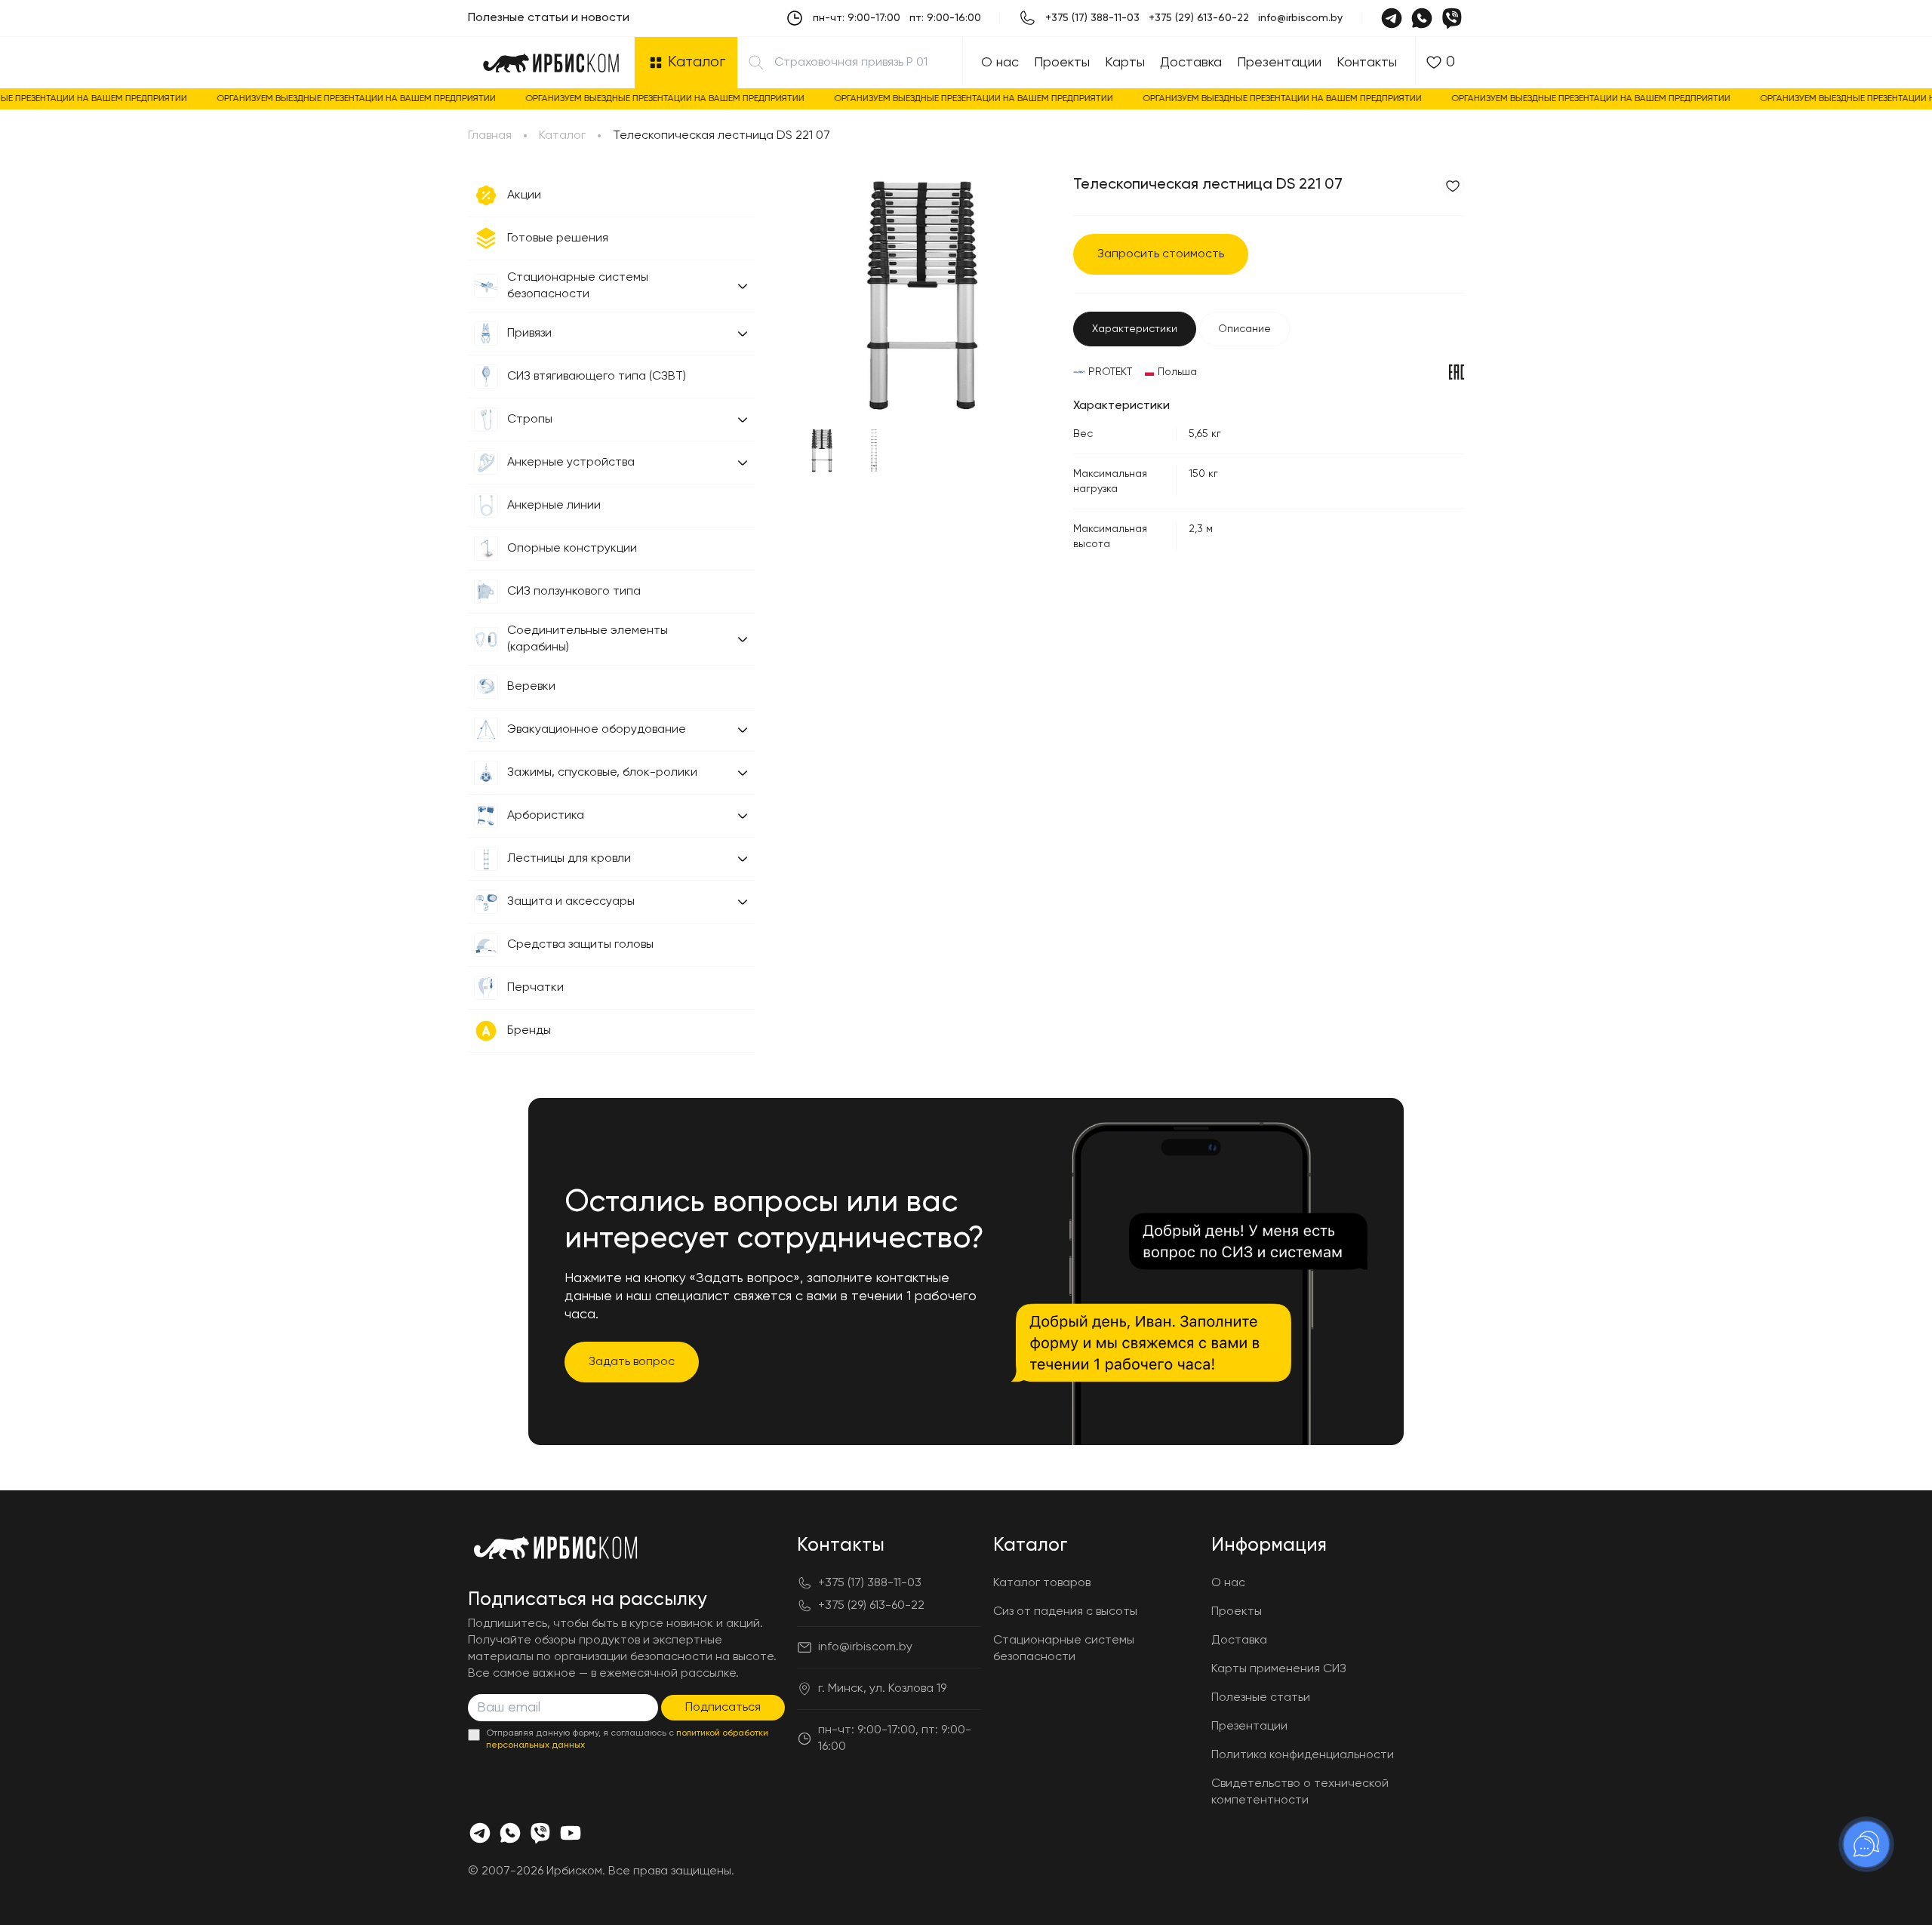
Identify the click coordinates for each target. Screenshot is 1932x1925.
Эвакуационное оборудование (597, 730)
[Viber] (1452, 18)
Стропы (530, 420)
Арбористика (546, 816)
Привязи (529, 334)
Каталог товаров (1042, 1583)
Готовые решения (558, 238)
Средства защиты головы (580, 945)
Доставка (1191, 63)
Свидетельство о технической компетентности (1300, 1792)
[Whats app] (510, 1833)
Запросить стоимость (1161, 254)
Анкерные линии (554, 506)
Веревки (531, 687)
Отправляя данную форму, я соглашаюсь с (627, 1739)
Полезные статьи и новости (549, 18)
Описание (1244, 329)
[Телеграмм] (480, 1833)
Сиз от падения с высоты (1065, 1612)
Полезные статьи (1261, 1698)
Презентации (1279, 63)
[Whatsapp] (1422, 18)
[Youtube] (571, 1833)
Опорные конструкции (572, 549)
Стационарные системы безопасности (578, 286)
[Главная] (551, 63)
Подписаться (723, 1708)
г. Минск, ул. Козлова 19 (882, 1689)
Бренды (529, 1031)
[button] (743, 286)
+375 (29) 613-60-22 (1199, 18)
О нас (1000, 63)
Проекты (1062, 63)
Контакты (1367, 63)
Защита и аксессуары (571, 902)
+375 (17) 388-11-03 (1092, 18)
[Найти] (756, 63)
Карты (1125, 63)
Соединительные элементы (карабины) (588, 639)
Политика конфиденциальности (1303, 1755)
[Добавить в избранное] (1453, 186)
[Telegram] (1392, 18)
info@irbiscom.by (1300, 18)
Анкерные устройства (571, 463)
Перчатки (535, 988)
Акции (524, 195)
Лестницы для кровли (569, 859)
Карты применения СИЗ (1279, 1669)
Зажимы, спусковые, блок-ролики (602, 773)
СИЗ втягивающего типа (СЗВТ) (597, 377)
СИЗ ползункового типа (574, 592)
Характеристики (1135, 329)
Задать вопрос (632, 1362)
